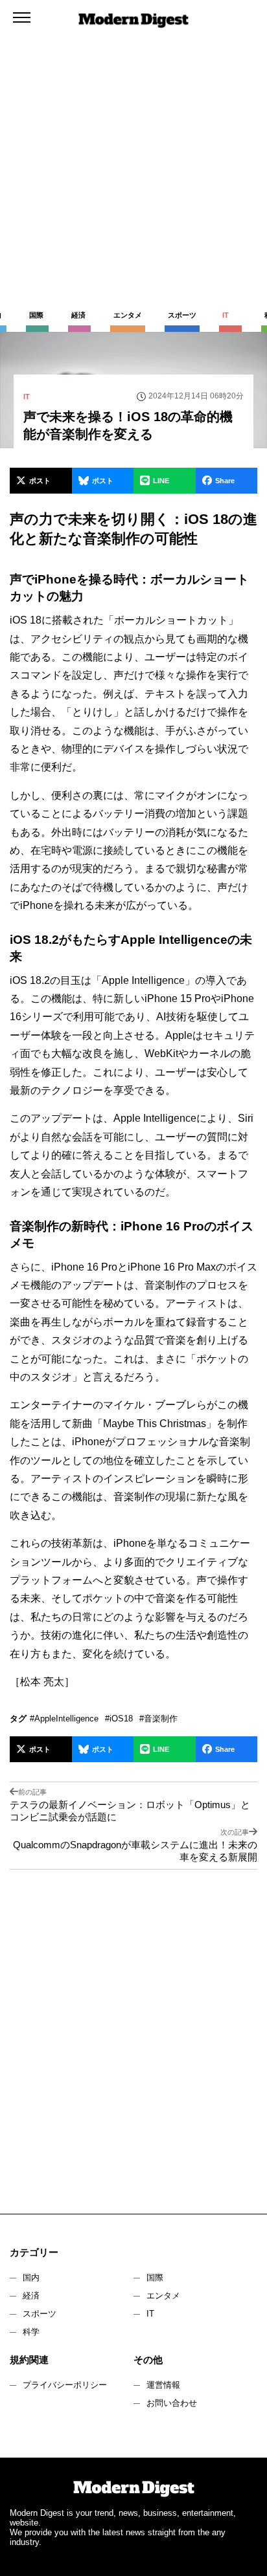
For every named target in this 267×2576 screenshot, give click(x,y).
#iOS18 (119, 1719)
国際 (155, 2277)
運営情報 (163, 2385)
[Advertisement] (133, 140)
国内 (31, 2277)
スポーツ (40, 2314)
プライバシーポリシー (65, 2385)
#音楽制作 (158, 1719)
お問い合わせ (172, 2403)
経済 (31, 2296)
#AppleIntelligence (64, 1719)
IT (150, 2314)
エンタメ (163, 2296)
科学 (31, 2332)
